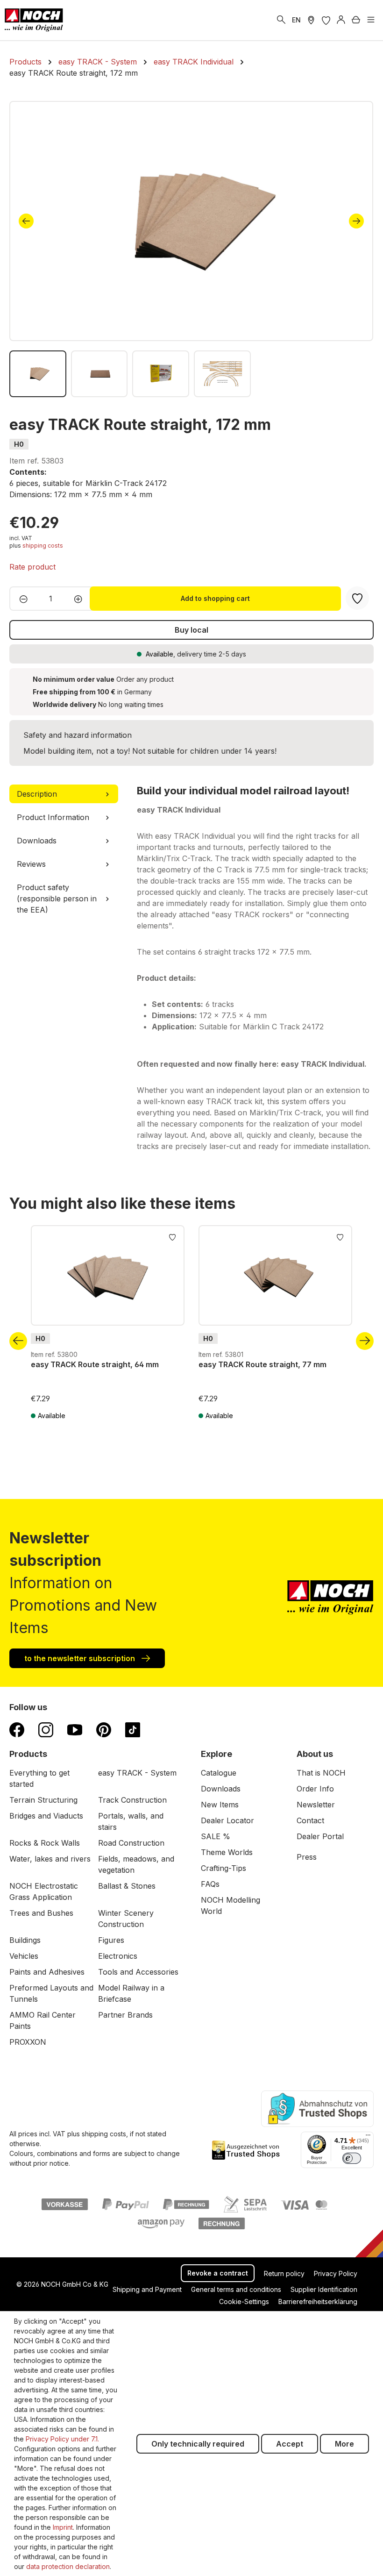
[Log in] (341, 20)
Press (307, 1857)
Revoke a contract (218, 2273)
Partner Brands (125, 2015)
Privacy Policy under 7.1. (62, 2439)
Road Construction (131, 1843)
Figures (111, 1940)
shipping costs (43, 546)
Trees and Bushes (41, 1913)
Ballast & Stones (127, 1886)
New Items (220, 1805)
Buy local (191, 630)
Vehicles (24, 1956)
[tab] (64, 794)
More (344, 2444)
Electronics (118, 1956)
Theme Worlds (227, 1852)
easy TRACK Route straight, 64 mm (95, 1364)
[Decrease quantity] (21, 599)
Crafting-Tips (223, 1868)
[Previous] (26, 221)
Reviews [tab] (31, 864)
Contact (310, 1820)
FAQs (210, 1884)
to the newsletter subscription (81, 1658)
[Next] (356, 221)
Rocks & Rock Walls (45, 1843)
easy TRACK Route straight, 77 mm (263, 1364)
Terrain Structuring (43, 1800)
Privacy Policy (336, 2273)
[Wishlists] (326, 20)
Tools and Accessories (138, 1972)
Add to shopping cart (215, 598)
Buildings (25, 1940)
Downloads (221, 1789)
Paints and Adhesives (47, 1972)
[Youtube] (75, 1729)
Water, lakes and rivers (50, 1859)
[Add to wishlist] (172, 1236)
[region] (191, 249)
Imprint (63, 2527)
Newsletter (316, 1805)
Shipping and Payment (147, 2289)
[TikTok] (133, 1729)
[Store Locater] (311, 20)
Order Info (315, 1789)
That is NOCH (321, 1773)
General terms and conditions (236, 2289)
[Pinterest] (104, 1729)
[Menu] (371, 20)
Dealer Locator (227, 1820)
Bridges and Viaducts (46, 1816)
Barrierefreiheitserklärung (318, 2301)
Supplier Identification (324, 2289)
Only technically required (198, 2444)
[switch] (352, 2158)
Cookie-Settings (244, 2301)
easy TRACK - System (137, 1773)
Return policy (284, 2273)
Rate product (32, 567)
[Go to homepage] (34, 20)
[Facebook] (17, 1729)
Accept (290, 2444)
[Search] (281, 20)
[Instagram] (46, 1729)
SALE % (216, 1836)
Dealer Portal (320, 1836)
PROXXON (28, 2042)
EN (296, 20)
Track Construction (132, 1800)
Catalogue (219, 1773)
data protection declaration (68, 2566)
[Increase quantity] (81, 599)
